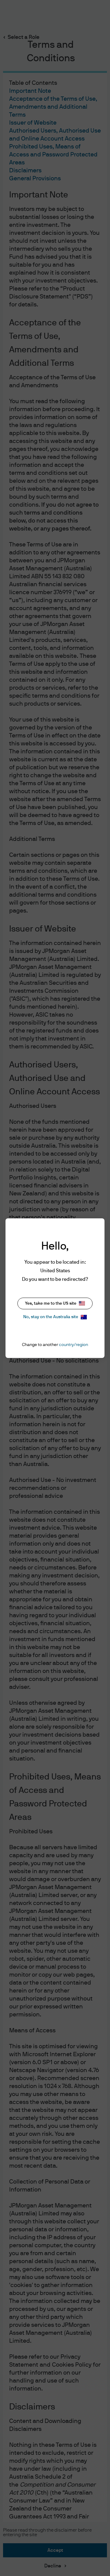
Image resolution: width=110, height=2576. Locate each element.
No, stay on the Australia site (51, 1317)
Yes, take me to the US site (51, 1303)
